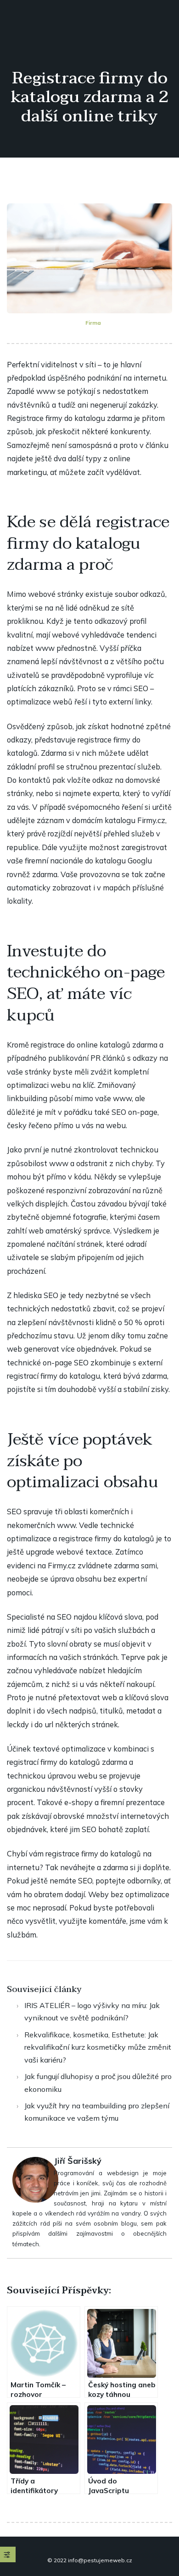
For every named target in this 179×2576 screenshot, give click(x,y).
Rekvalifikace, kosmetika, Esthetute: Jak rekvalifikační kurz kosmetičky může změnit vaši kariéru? (98, 2047)
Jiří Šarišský (78, 2161)
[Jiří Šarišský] (35, 2179)
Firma (93, 323)
